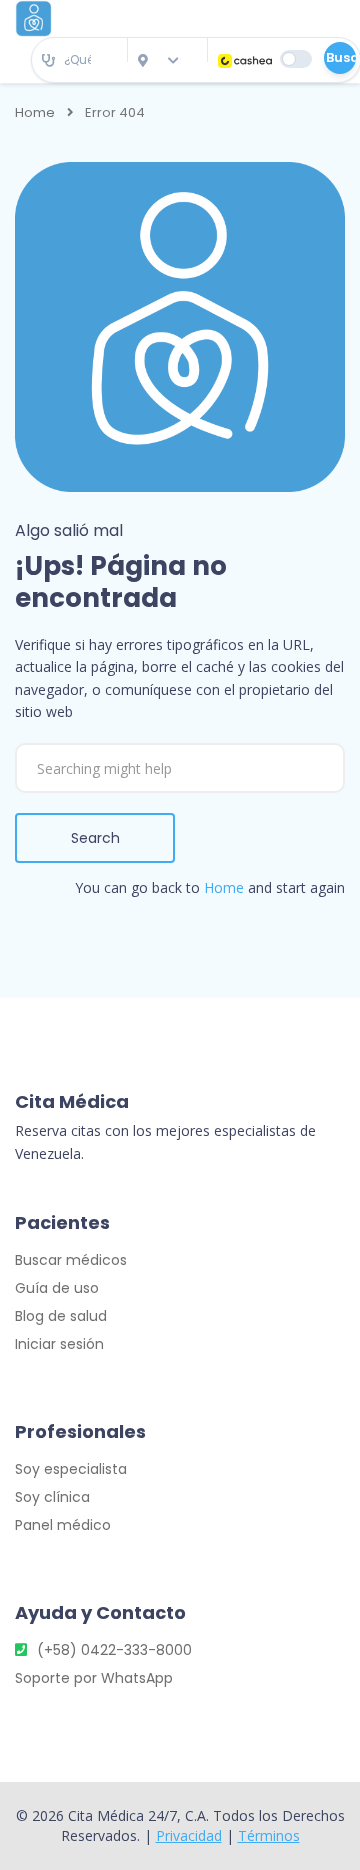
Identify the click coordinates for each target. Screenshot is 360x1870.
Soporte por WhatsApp (94, 1678)
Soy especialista (71, 1469)
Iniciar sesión (59, 1344)
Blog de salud (61, 1316)
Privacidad (189, 1835)
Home (35, 113)
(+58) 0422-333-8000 (114, 1650)
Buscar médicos (71, 1260)
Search (95, 838)
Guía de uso (57, 1288)
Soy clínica (52, 1497)
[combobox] (79, 60)
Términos (269, 1835)
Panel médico (63, 1525)
